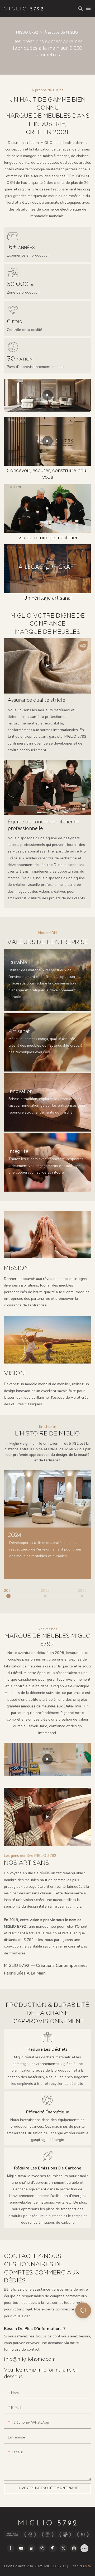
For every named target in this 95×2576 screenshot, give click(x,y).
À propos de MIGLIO (61, 32)
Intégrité (18, 1152)
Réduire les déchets (47, 2049)
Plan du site (81, 2566)
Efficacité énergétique (48, 2112)
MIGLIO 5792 (27, 32)
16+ (21, 247)
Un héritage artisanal (48, 598)
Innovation (21, 1092)
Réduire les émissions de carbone (48, 2168)
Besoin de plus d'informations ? (35, 2329)
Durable (18, 963)
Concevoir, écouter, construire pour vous (48, 474)
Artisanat (19, 1032)
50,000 (20, 284)
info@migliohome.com (30, 2359)
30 (20, 359)
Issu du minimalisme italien (47, 538)
